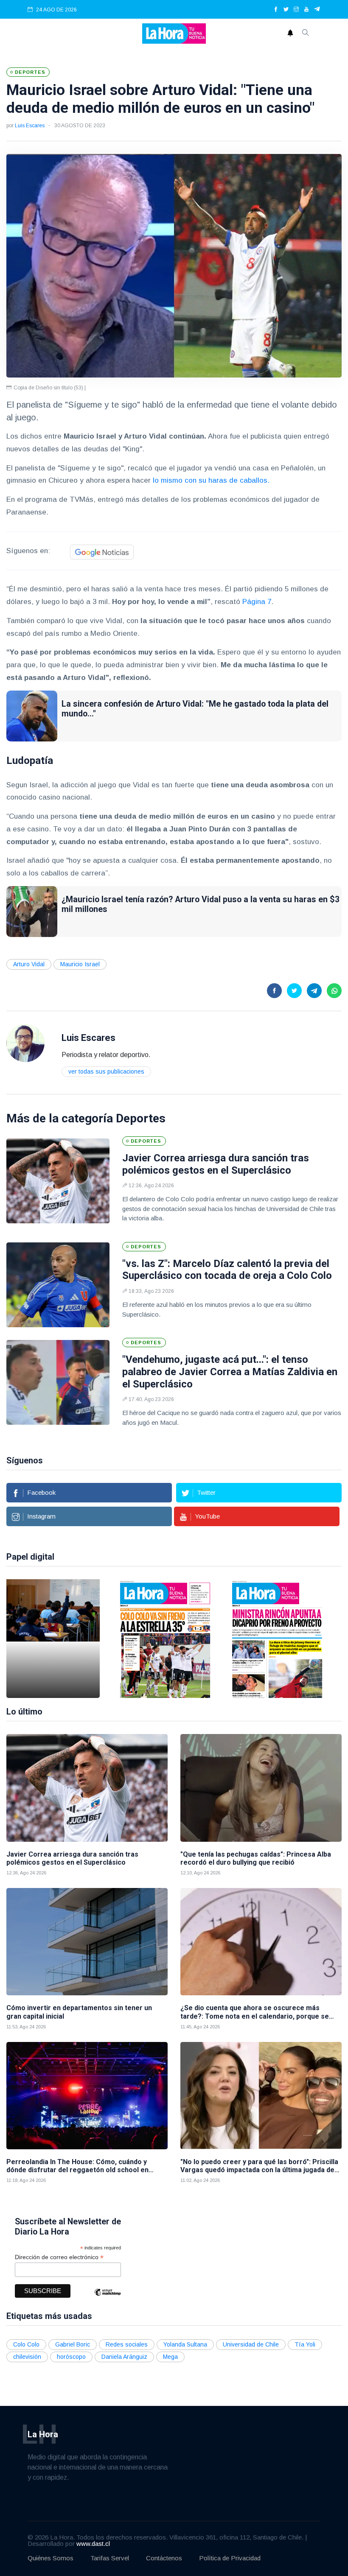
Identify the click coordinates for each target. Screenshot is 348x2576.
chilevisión (27, 2357)
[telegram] (317, 10)
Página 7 (257, 602)
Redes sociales (127, 2344)
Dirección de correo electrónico (59, 2257)
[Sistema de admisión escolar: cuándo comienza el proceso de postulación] (53, 1639)
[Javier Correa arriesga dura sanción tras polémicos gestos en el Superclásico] (58, 1181)
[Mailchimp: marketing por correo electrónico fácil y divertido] (107, 2298)
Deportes (141, 1118)
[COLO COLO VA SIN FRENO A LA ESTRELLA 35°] (165, 1639)
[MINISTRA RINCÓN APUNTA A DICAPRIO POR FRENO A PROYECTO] (277, 1639)
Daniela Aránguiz (124, 2357)
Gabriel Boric (73, 2344)
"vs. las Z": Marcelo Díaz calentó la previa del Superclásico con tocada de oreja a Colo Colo (227, 1270)
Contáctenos (164, 2558)
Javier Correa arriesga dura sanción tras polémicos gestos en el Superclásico (216, 1164)
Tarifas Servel (110, 2558)
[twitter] (286, 10)
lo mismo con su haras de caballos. (211, 480)
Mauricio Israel (80, 964)
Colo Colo (26, 2344)
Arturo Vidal (29, 964)
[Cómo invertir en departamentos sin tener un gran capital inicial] (87, 1942)
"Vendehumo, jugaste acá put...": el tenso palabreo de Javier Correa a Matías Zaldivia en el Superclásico (230, 1372)
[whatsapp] (334, 991)
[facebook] (276, 10)
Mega (170, 2357)
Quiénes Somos (51, 2558)
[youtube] (306, 10)
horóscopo (71, 2357)
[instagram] (296, 10)
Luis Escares (30, 126)
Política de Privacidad (230, 2558)
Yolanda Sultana (185, 2344)
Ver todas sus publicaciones (106, 1071)
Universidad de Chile (251, 2344)
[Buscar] (306, 34)
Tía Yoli (305, 2344)
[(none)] (25, 1042)
